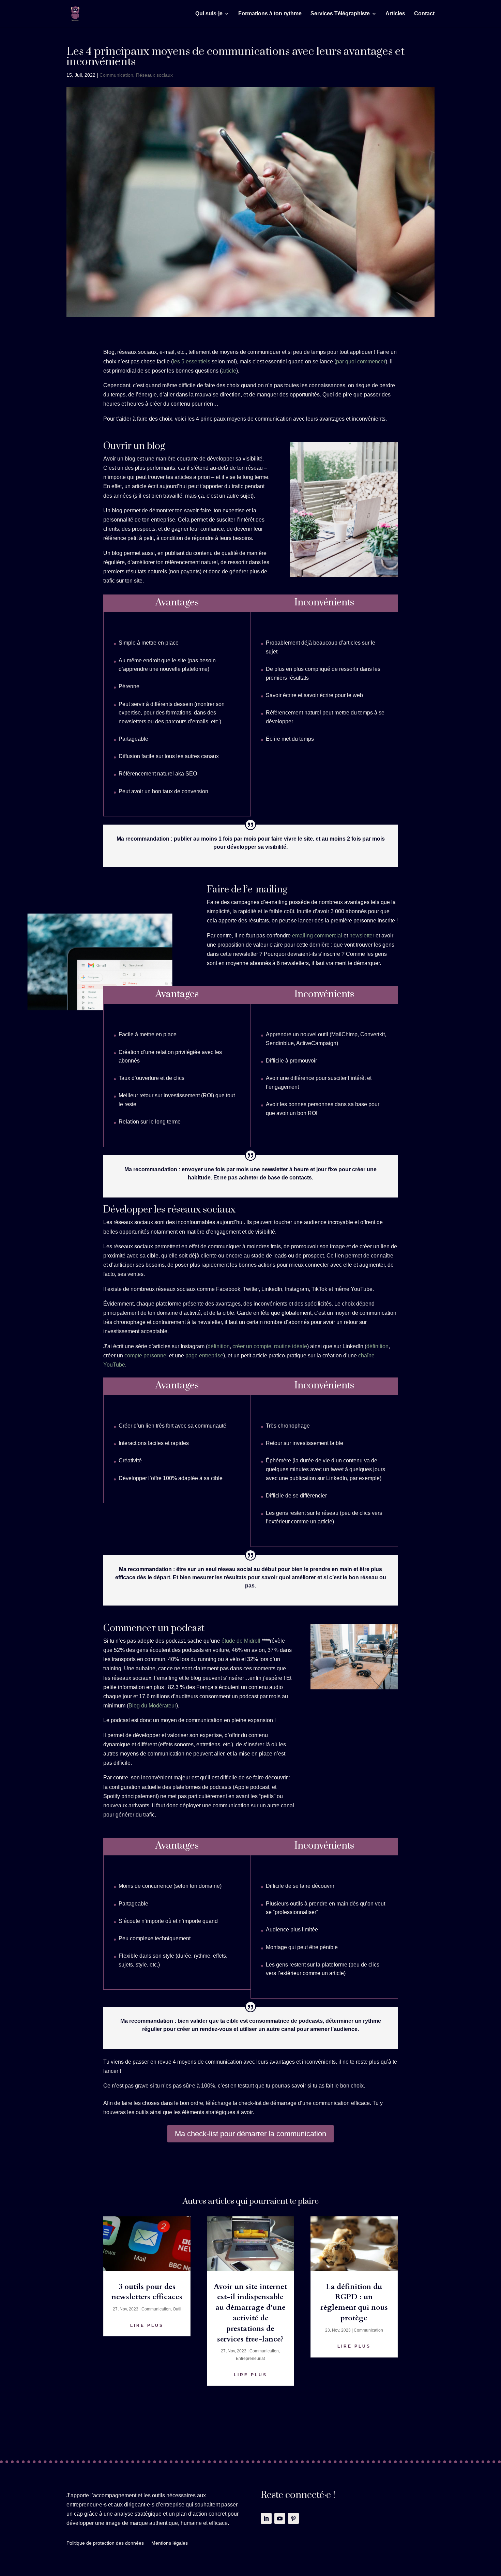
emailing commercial (317, 936)
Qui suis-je (209, 14)
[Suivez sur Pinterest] (293, 2518)
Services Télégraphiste (340, 14)
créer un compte (252, 1346)
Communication (116, 75)
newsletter (362, 936)
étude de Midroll (241, 1641)
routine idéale (291, 1346)
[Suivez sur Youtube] (280, 2518)
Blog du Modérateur (152, 1706)
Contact (424, 14)
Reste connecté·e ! (298, 2496)
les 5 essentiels (192, 361)
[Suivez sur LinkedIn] (266, 2518)
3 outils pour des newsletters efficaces (147, 2292)
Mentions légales (170, 2543)
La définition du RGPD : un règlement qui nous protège (354, 2302)
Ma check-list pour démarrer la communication (250, 2134)
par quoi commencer (361, 361)
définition (219, 1346)
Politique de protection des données (105, 2543)
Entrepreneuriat (250, 2359)
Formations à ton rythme (270, 14)
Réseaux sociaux (154, 75)
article (229, 371)
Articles (395, 14)
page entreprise (204, 1355)
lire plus (147, 2325)
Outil (177, 2309)
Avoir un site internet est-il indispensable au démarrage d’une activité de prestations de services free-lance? (250, 2313)
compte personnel (146, 1355)
